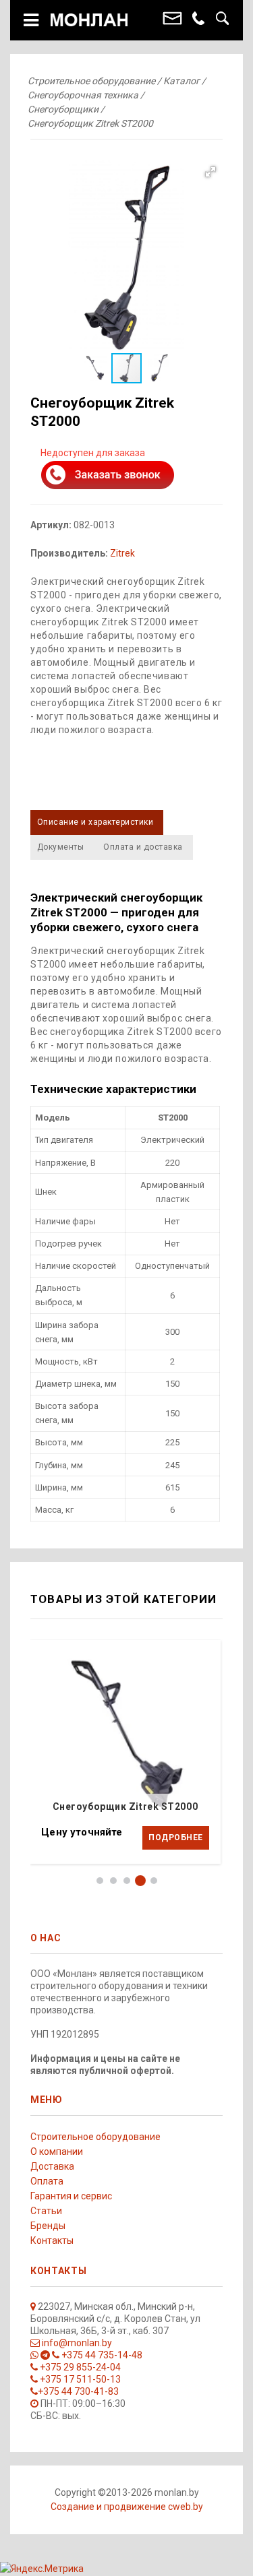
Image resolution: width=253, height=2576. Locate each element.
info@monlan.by (76, 2343)
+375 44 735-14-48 (101, 2355)
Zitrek (122, 553)
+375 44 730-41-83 (78, 2391)
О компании (57, 2151)
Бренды (48, 2226)
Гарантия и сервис (71, 2196)
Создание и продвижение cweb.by (127, 2507)
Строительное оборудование (95, 2137)
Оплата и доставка (143, 847)
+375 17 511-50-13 (79, 2379)
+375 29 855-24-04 (79, 2367)
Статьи (46, 2211)
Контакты (52, 2240)
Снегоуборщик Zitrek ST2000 (125, 1807)
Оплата (47, 2181)
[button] (126, 256)
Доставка (52, 2166)
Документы (60, 847)
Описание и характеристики (95, 822)
